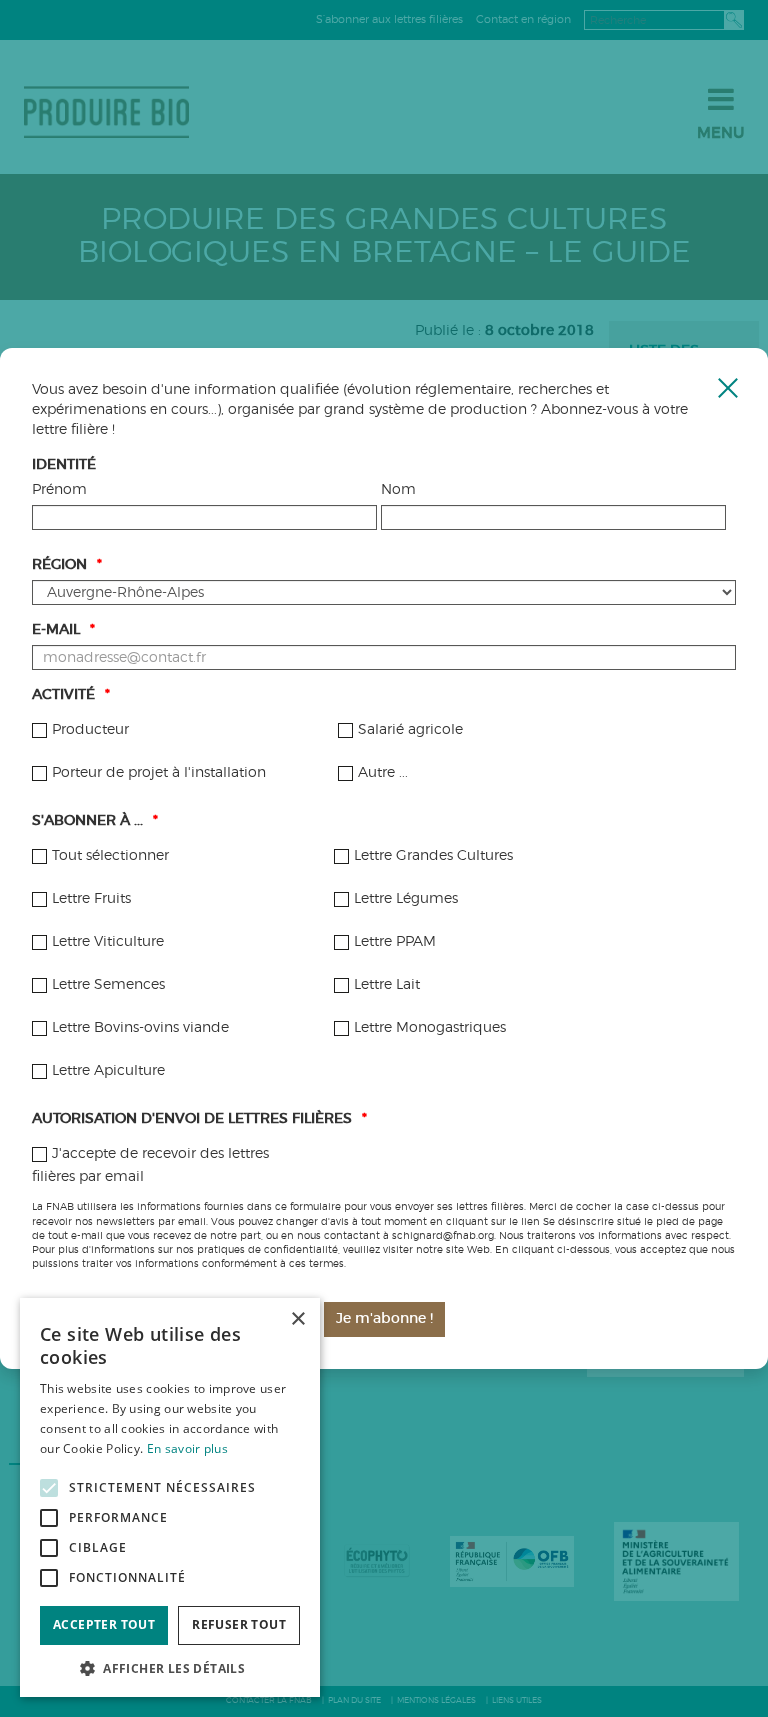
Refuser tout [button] (239, 1624)
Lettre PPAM (395, 942)
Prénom (59, 490)
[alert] (170, 1498)
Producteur (90, 730)
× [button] (297, 1319)
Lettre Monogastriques (430, 1028)
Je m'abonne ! (384, 1319)
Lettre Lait (387, 985)
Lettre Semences (108, 985)
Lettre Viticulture (108, 942)
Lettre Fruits (91, 899)
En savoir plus (187, 1448)
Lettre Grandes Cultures (433, 856)
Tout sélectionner (110, 856)
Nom (398, 490)
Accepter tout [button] (104, 1624)
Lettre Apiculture (108, 1071)
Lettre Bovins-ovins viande (140, 1028)
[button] (170, 1667)
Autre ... (383, 773)
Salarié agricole (410, 730)
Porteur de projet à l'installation (159, 773)
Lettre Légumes (406, 899)
